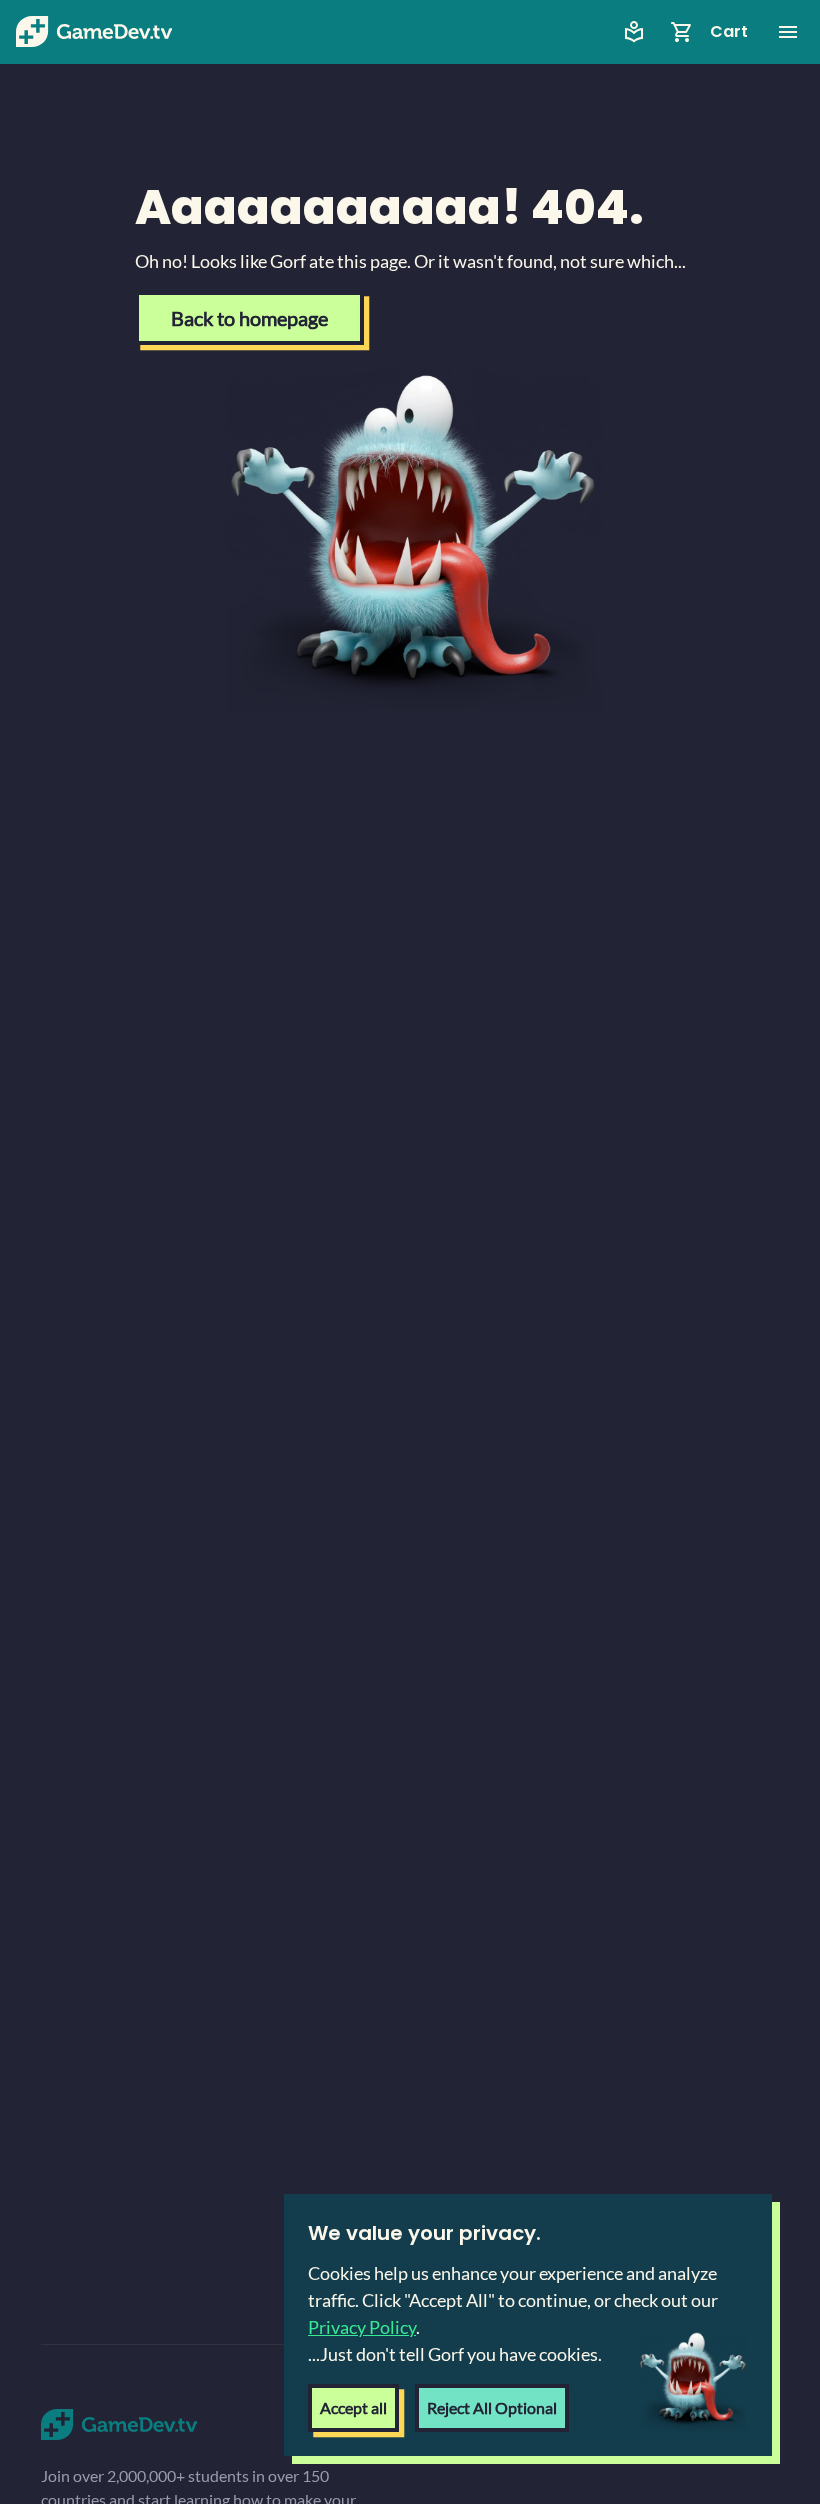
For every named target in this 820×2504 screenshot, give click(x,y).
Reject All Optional (492, 2407)
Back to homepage (249, 318)
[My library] (634, 32)
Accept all (353, 2407)
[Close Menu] (788, 32)
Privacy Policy (362, 2327)
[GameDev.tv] (94, 32)
